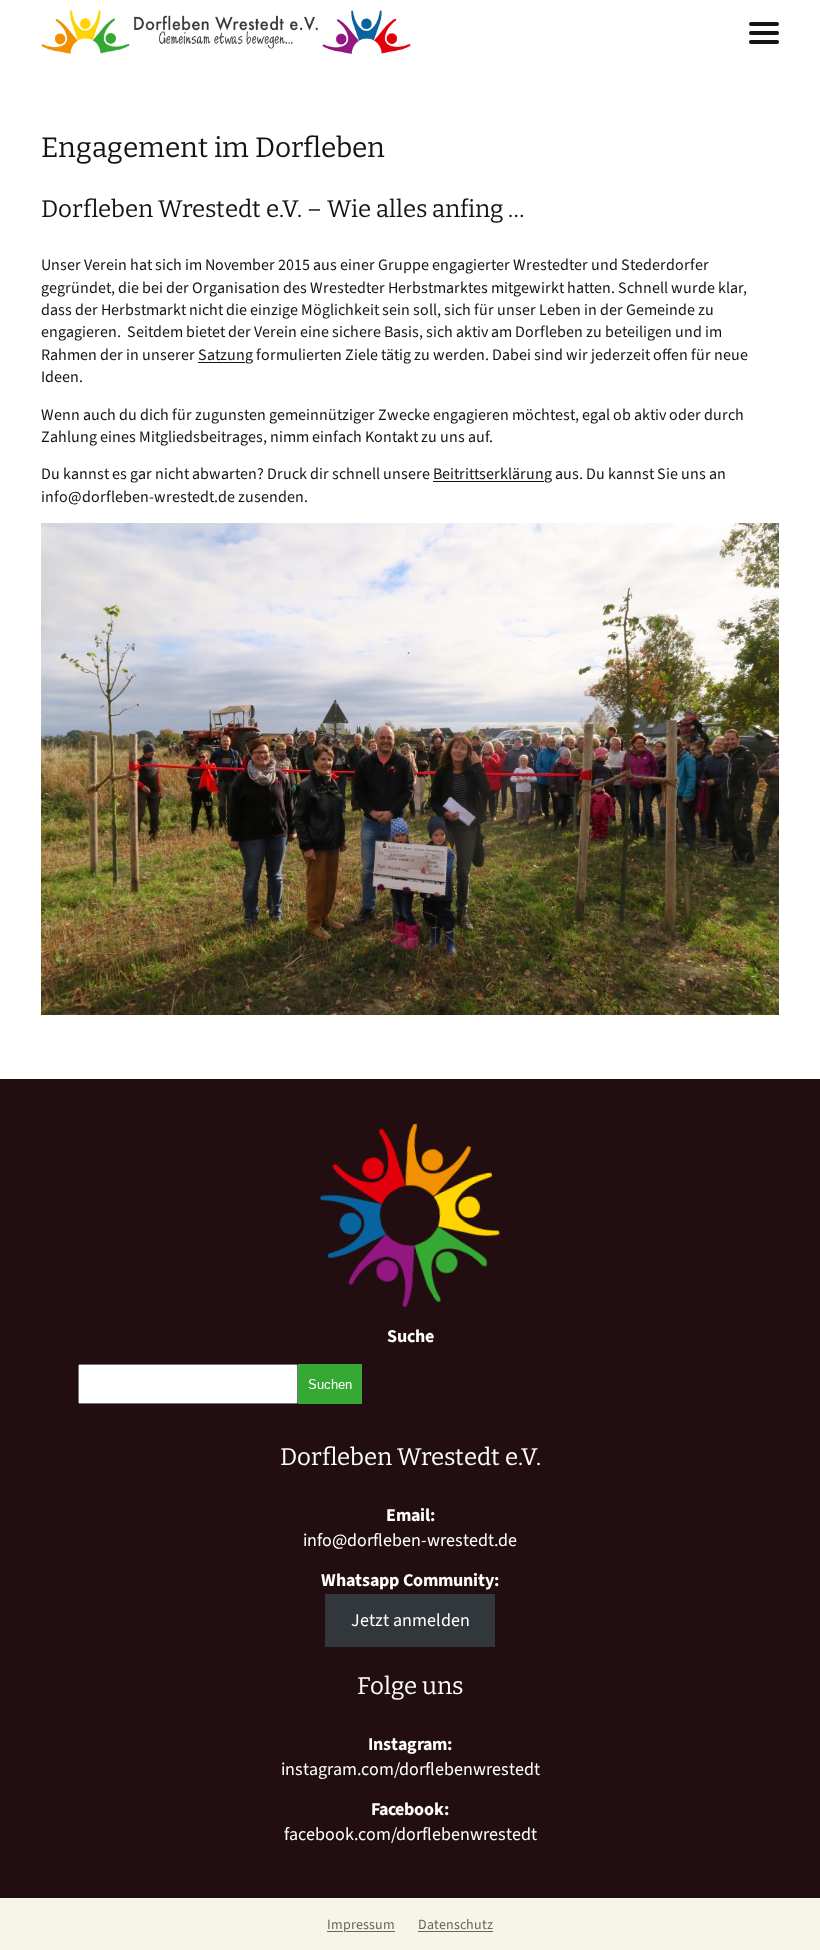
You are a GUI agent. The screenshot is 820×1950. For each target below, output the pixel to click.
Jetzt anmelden (410, 1620)
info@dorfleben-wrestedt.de (410, 1540)
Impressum (361, 1925)
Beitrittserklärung (492, 474)
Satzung (225, 355)
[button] (764, 33)
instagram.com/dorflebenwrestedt (410, 1769)
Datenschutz (455, 1925)
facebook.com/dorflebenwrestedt (410, 1834)
